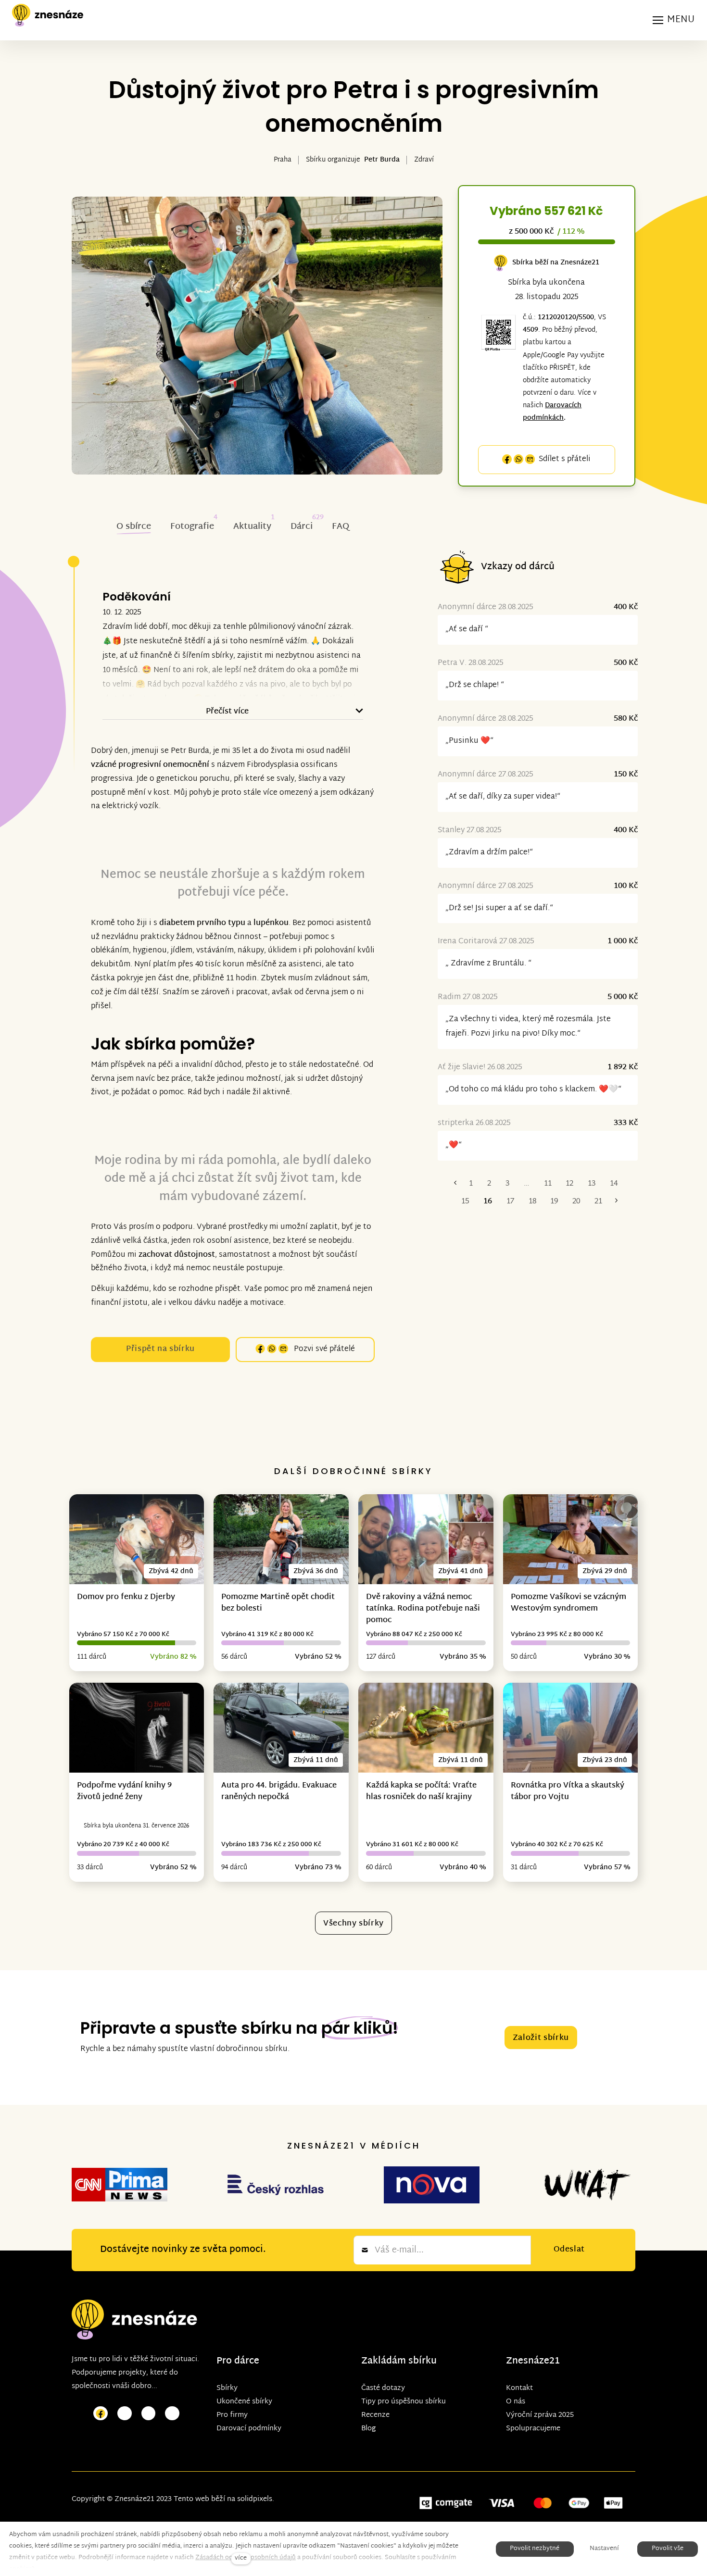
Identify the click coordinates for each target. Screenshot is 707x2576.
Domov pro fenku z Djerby (126, 1597)
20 (576, 1202)
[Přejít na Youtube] (149, 2414)
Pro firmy (232, 2415)
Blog (368, 2429)
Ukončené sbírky (244, 2402)
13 (592, 1184)
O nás (516, 2402)
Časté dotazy (383, 2388)
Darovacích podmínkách (552, 412)
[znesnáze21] (48, 15)
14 (614, 1184)
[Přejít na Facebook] (101, 2414)
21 (598, 1202)
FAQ (341, 527)
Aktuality (252, 527)
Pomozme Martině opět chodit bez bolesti (278, 1603)
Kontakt (519, 2388)
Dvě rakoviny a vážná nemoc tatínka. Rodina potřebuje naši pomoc (423, 1609)
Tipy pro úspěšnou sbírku (404, 2402)
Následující (616, 1202)
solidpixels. (256, 2499)
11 (548, 1184)
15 (465, 1202)
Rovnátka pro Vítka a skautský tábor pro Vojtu (568, 1792)
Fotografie (192, 527)
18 (532, 1202)
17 (510, 1202)
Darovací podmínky (249, 2429)
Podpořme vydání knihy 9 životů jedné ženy (124, 1792)
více (241, 2558)
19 (554, 1202)
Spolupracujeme (533, 2429)
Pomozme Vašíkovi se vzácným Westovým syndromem (568, 1603)
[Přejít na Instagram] (125, 2414)
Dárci (302, 527)
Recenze (375, 2415)
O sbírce (134, 527)
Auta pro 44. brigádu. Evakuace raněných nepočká (279, 1792)
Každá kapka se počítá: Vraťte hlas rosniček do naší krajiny (421, 1792)
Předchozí (455, 1184)
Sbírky (227, 2388)
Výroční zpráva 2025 (540, 2415)
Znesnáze (528, 2361)
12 (569, 1184)
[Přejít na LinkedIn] (172, 2414)
